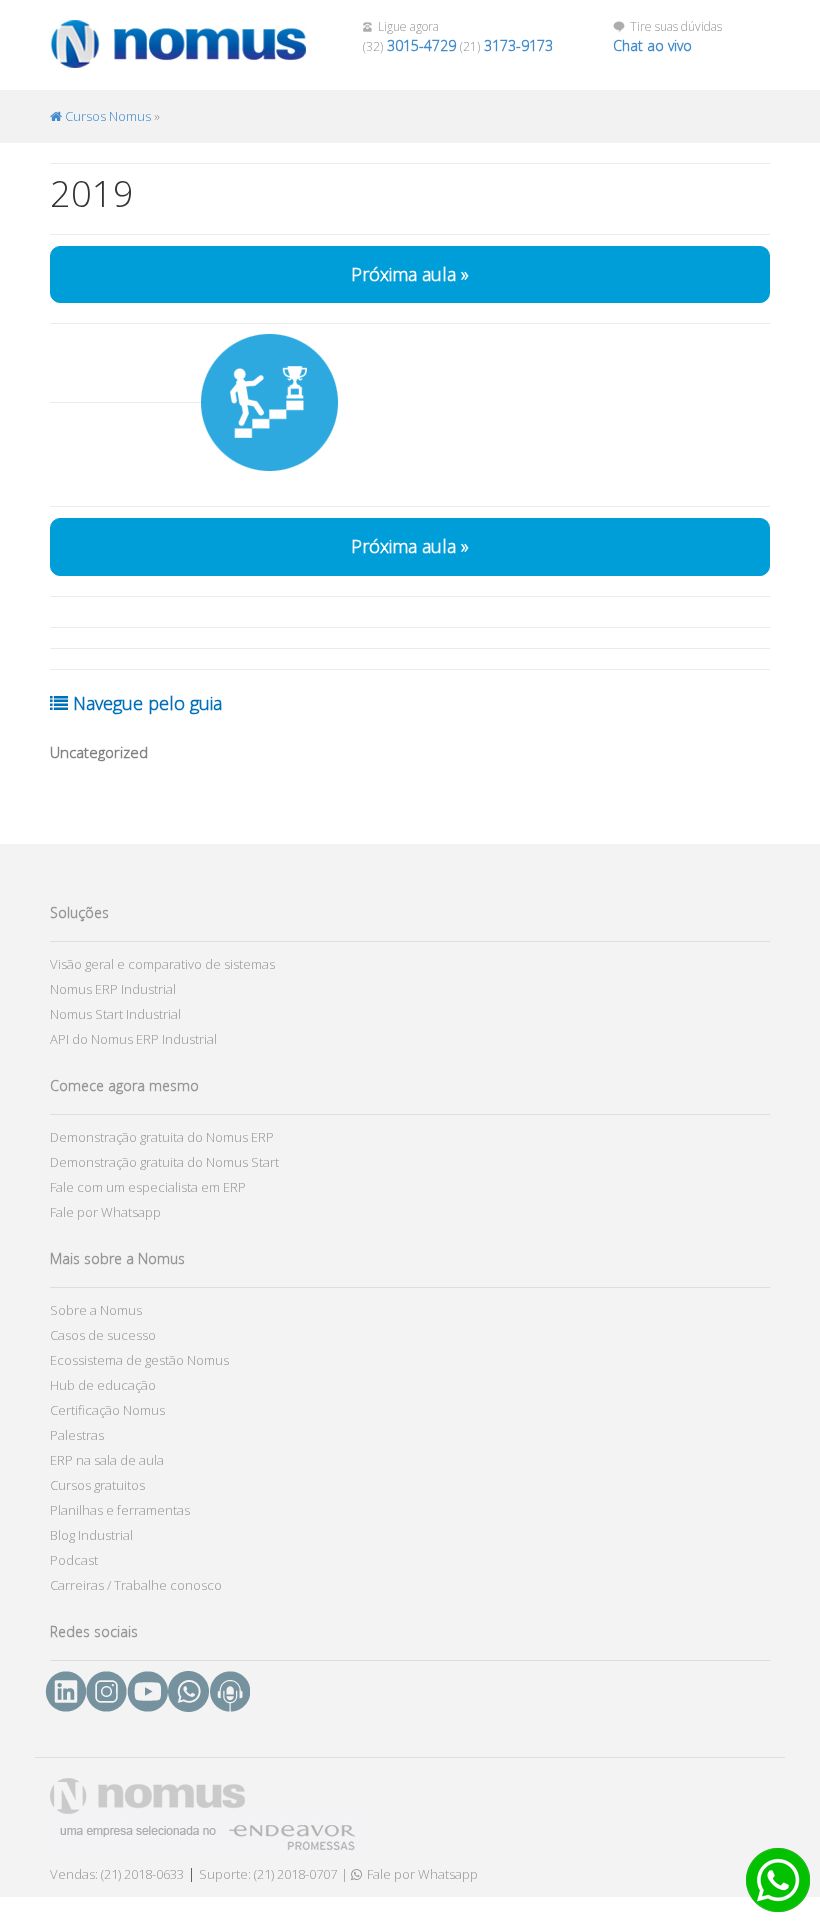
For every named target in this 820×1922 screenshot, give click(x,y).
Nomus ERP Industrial (113, 989)
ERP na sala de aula (107, 1460)
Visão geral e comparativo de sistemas (162, 964)
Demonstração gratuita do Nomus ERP (162, 1137)
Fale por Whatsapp (105, 1212)
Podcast (74, 1560)
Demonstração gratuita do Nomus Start (164, 1162)
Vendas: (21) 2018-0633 (117, 1874)
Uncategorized (99, 752)
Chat (652, 45)
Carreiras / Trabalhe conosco (136, 1585)
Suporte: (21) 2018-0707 (268, 1874)
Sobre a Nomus (96, 1310)
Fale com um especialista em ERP (148, 1187)
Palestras (77, 1435)
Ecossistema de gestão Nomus (139, 1360)
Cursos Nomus (106, 116)
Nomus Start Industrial (115, 1014)
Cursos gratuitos (97, 1485)
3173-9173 (518, 45)
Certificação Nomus (107, 1410)
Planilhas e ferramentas (120, 1510)
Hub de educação (103, 1385)
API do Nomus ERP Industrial (133, 1039)
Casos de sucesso (103, 1335)
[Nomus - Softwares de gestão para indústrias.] (160, 45)
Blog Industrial (91, 1535)
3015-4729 (421, 45)
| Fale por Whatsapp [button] (409, 1874)
